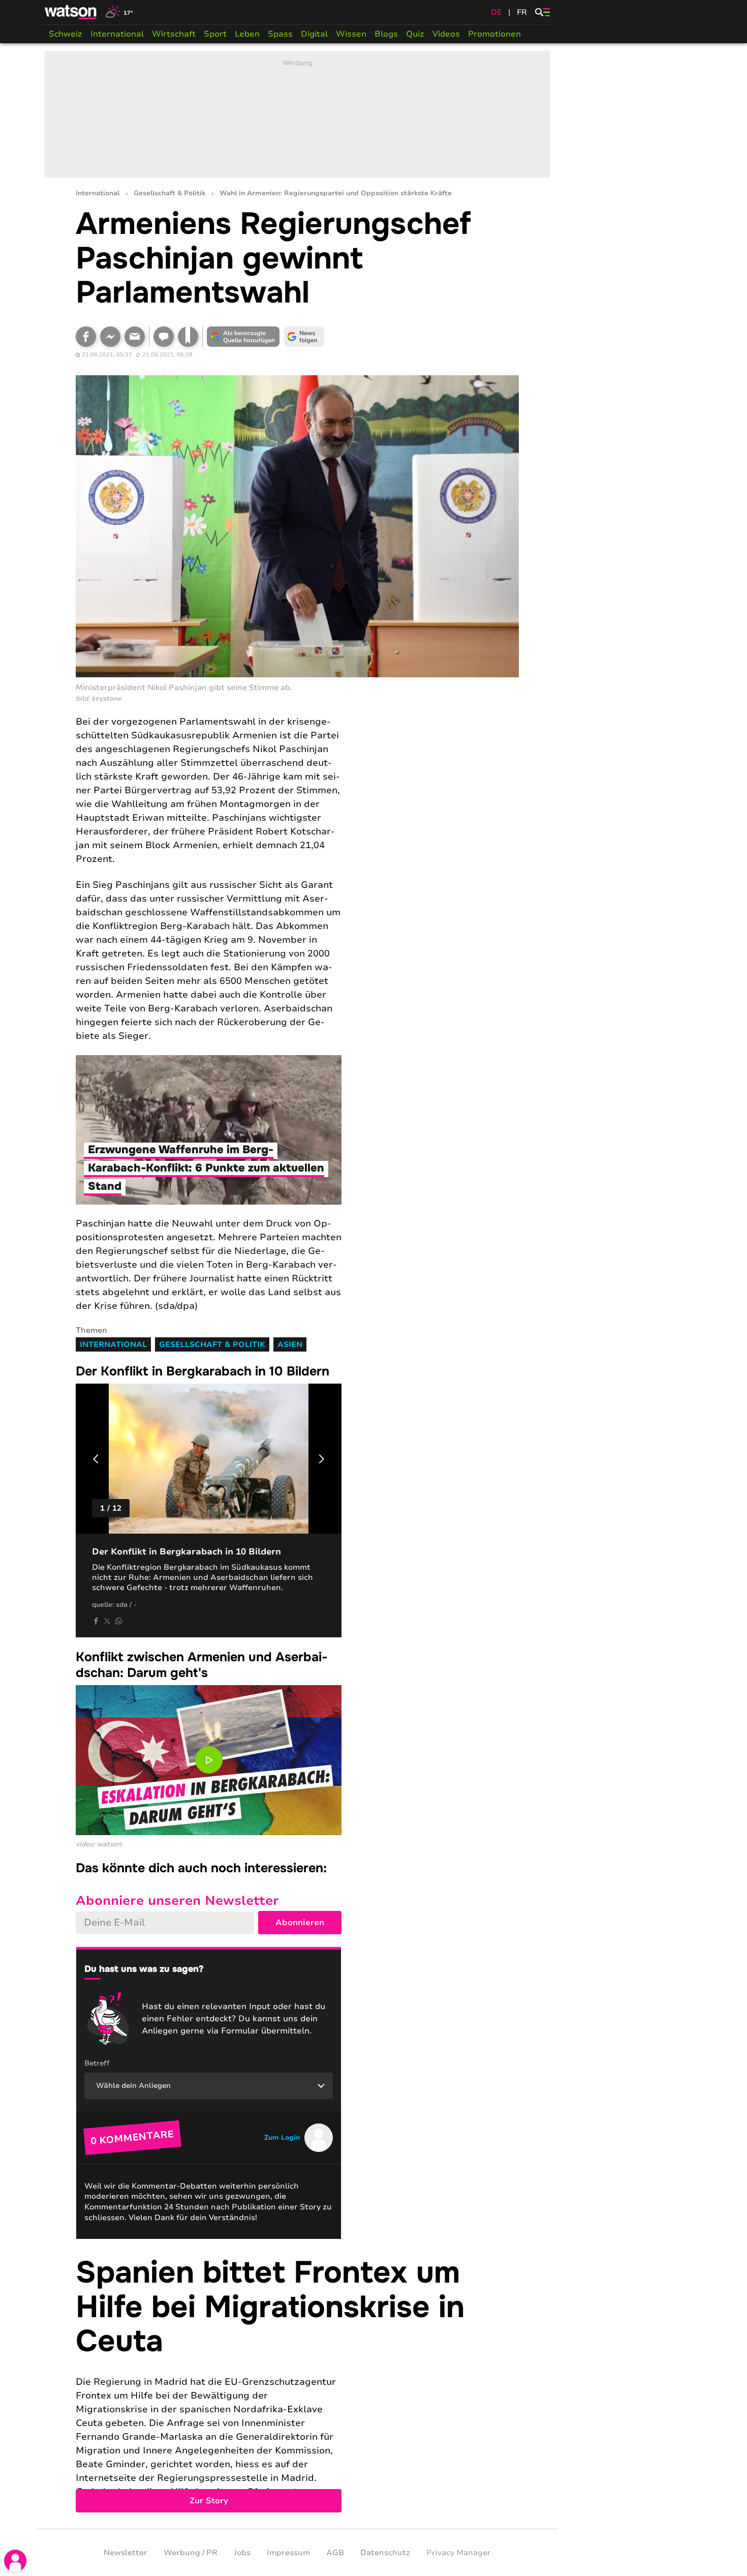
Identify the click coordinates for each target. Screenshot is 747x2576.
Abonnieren (300, 1923)
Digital (314, 34)
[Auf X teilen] (107, 1621)
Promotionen (494, 34)
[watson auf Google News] (304, 337)
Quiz (415, 34)
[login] (15, 2561)
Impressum (288, 2553)
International (117, 34)
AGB (335, 2553)
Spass (280, 34)
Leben (247, 34)
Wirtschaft (174, 34)
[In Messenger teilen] (110, 337)
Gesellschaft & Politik (169, 193)
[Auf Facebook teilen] (86, 337)
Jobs (242, 2553)
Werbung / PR (191, 2553)
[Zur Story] (297, 2384)
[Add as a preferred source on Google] (243, 337)
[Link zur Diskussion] (164, 337)
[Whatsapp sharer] (118, 1621)
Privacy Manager (459, 2553)
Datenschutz (385, 2553)
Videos (446, 34)
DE (496, 12)
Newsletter (126, 2553)
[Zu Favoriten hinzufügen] (188, 337)
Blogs (386, 34)
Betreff (97, 2063)
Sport (215, 34)
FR (522, 12)
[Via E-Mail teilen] (135, 337)
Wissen (351, 34)
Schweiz (66, 34)
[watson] (71, 12)
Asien (290, 1344)
